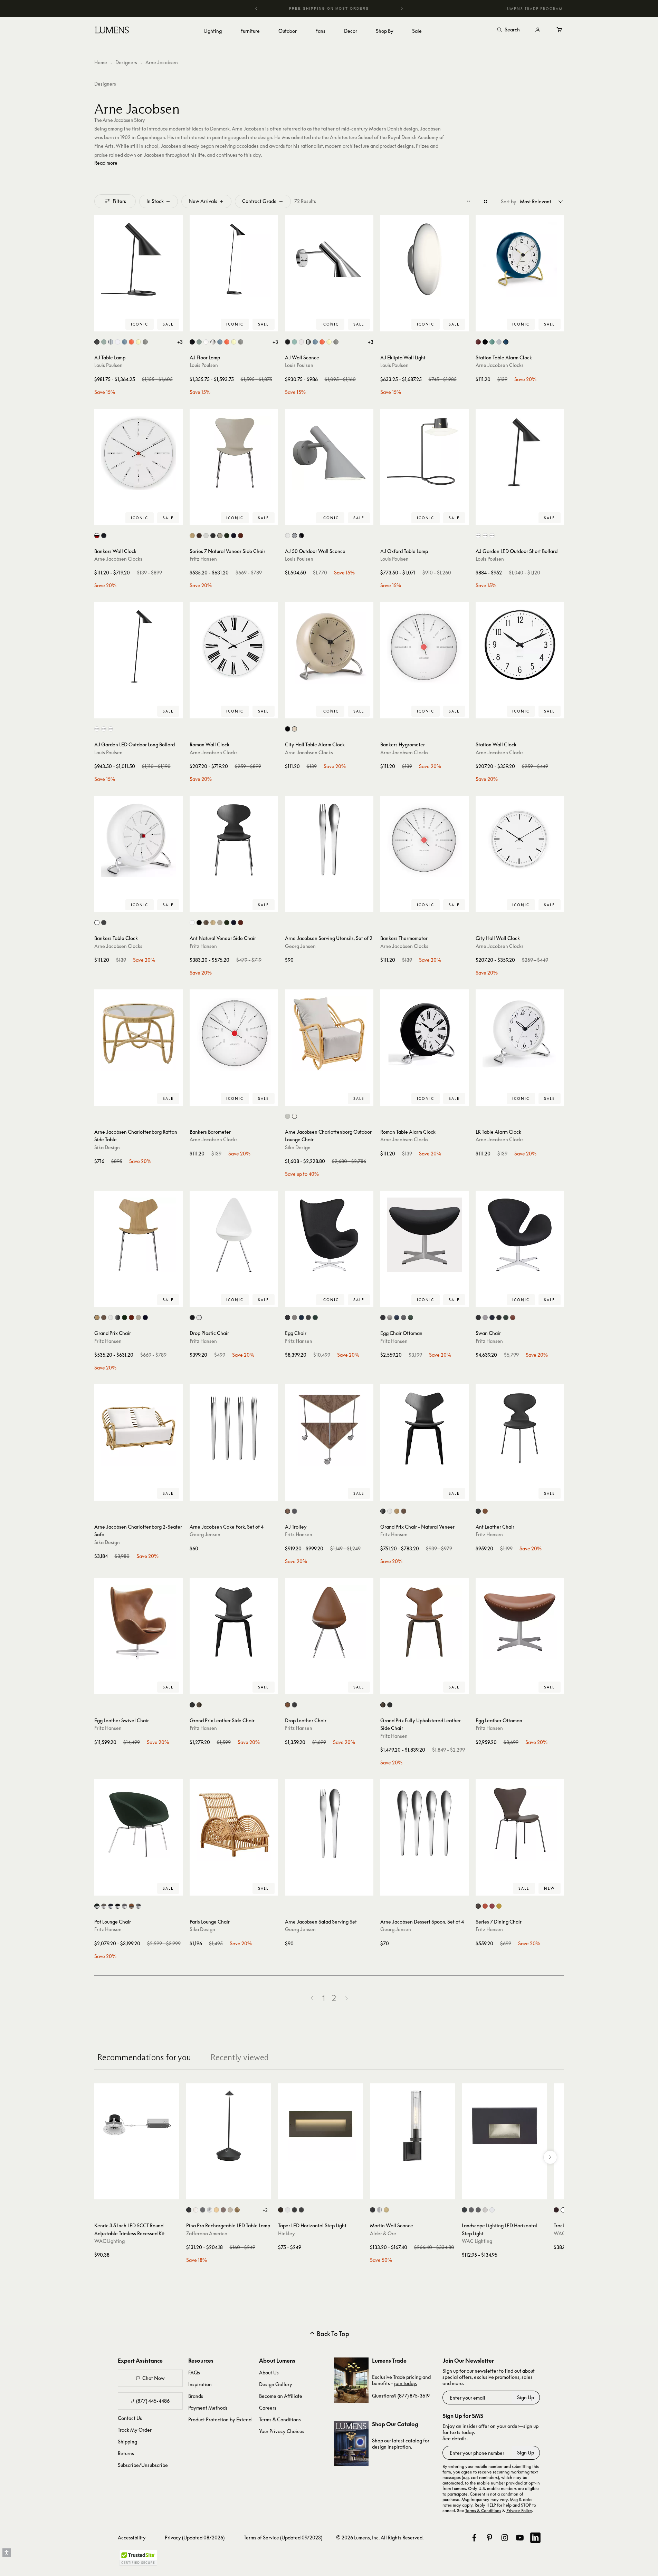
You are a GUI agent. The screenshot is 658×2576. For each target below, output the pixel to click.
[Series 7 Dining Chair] (520, 1823)
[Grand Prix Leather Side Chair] (234, 1622)
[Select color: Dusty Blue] (125, 342)
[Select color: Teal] (506, 342)
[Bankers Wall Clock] (139, 453)
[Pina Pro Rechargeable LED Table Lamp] (229, 2126)
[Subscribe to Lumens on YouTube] (520, 2538)
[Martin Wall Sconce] (412, 2126)
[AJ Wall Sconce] (329, 259)
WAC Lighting (109, 2241)
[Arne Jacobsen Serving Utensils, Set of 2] (329, 840)
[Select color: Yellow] (499, 1906)
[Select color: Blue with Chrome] (111, 1906)
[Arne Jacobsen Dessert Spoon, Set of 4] (425, 1823)
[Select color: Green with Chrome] (97, 1906)
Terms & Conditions (280, 2419)
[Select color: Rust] (223, 2210)
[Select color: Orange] (485, 1906)
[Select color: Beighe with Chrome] (104, 1906)
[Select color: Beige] (220, 923)
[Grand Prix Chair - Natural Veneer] (425, 1429)
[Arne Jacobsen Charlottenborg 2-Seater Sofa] (139, 1429)
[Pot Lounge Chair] (139, 1823)
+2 (265, 2210)
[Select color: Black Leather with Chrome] (138, 1906)
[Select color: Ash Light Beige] (220, 536)
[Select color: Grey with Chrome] (125, 1906)
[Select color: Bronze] (281, 2210)
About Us (269, 2372)
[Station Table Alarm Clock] (520, 259)
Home (101, 62)
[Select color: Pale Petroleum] (104, 342)
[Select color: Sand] (230, 2210)
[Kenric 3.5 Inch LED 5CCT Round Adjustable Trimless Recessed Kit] (137, 2126)
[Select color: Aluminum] (294, 536)
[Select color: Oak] (192, 536)
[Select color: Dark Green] (227, 923)
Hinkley (287, 2233)
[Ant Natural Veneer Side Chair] (234, 840)
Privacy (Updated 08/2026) (195, 2538)
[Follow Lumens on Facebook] (474, 2538)
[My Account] (538, 30)
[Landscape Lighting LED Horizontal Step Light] (504, 2126)
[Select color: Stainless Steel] (111, 342)
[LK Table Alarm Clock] (520, 1034)
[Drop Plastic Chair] (234, 1235)
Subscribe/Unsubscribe (143, 2465)
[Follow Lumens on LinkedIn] (535, 2538)
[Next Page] (346, 1998)
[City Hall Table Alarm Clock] (329, 646)
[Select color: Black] (97, 342)
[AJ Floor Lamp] (234, 259)
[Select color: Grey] (499, 342)
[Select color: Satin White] (288, 2210)
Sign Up (526, 2397)
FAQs (194, 2372)
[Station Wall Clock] (520, 646)
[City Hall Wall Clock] (520, 840)
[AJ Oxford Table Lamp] (425, 453)
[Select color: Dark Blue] (145, 1318)
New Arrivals (203, 201)
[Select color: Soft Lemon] (138, 342)
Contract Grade (259, 201)
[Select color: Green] (492, 342)
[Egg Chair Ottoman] (425, 1235)
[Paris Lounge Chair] (234, 1823)
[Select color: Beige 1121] (294, 1318)
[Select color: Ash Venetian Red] (241, 536)
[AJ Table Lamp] (139, 259)
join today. (406, 2383)
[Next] (402, 9)
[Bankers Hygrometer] (425, 646)
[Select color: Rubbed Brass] (386, 2210)
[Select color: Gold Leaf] (237, 2210)
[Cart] (560, 30)
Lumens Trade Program (534, 9)
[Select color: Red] (241, 923)
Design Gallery (276, 2384)
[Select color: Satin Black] (294, 2210)
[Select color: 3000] (485, 536)
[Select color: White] (118, 342)
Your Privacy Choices (282, 2431)
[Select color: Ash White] (206, 536)
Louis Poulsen (108, 365)
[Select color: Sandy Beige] (294, 729)
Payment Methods (208, 2408)
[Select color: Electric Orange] (131, 342)
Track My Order (135, 2430)
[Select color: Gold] (216, 2210)
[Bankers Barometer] (234, 1034)
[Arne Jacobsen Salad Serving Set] (329, 1823)
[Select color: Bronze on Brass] (478, 2210)
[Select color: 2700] (478, 536)
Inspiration (200, 2384)
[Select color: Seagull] (288, 1116)
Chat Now (154, 2378)
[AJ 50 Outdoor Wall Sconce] (329, 453)
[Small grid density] (469, 201)
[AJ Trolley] (329, 1429)
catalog (414, 2441)
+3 (180, 342)
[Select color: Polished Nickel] (379, 2210)
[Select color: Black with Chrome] (118, 1906)
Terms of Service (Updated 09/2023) (283, 2538)
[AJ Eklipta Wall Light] (425, 259)
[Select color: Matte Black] (301, 2210)
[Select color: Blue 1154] (301, 1318)
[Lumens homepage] (112, 31)
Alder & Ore (383, 2233)
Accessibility (132, 2538)
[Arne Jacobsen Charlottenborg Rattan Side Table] (139, 1034)
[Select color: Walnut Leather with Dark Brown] (131, 1906)
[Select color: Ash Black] (213, 536)
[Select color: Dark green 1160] (411, 1318)
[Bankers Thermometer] (425, 840)
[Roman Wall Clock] (234, 646)
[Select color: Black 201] (192, 1318)
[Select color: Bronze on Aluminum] (471, 2210)
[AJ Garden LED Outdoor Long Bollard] (139, 646)
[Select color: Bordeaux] (478, 342)
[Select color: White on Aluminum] (492, 2210)
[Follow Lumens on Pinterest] (489, 2538)
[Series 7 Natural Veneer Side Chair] (234, 453)
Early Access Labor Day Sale (343, 8)
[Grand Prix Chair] (139, 1235)
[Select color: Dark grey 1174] (288, 1318)
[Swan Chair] (520, 1235)
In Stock (155, 201)
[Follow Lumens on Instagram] (505, 2538)
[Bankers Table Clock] (139, 840)
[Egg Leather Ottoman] (520, 1622)
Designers (126, 62)
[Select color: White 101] (199, 1318)
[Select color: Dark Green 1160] (315, 1318)
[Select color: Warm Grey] (145, 342)
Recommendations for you (144, 2057)
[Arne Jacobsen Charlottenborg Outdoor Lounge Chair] (329, 1034)
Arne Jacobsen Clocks (500, 365)
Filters (119, 201)
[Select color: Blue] (234, 923)
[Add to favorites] (103, 325)
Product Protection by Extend (220, 2419)
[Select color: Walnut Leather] (513, 1318)
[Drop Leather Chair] (329, 1622)
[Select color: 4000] (492, 536)
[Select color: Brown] (478, 1906)
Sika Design (107, 1147)
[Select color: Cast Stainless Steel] (485, 2210)
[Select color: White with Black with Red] (97, 536)
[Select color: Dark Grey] (104, 923)
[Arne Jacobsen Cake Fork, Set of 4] (234, 1429)
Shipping (127, 2442)
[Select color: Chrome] (209, 2210)
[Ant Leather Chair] (520, 1429)
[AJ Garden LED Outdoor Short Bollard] (520, 453)
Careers (268, 2408)
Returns (126, 2453)
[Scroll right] (550, 2157)
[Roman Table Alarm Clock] (425, 1034)
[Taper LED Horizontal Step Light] (321, 2126)
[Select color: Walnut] (199, 536)
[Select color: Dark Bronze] (556, 2210)
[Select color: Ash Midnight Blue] (234, 536)
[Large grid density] (485, 201)
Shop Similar (144, 325)
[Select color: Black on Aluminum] (464, 2210)
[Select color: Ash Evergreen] (227, 536)
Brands (196, 2396)
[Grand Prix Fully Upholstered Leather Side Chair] (425, 1622)
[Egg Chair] (329, 1235)
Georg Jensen (300, 946)
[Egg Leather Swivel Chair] (139, 1622)
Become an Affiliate (281, 2396)
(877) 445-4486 (153, 2401)
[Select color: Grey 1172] (308, 1318)
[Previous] (256, 9)
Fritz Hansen (203, 559)
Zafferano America (207, 2233)
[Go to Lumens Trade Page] (351, 2380)
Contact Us (130, 2418)
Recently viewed (240, 2057)
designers (105, 84)
